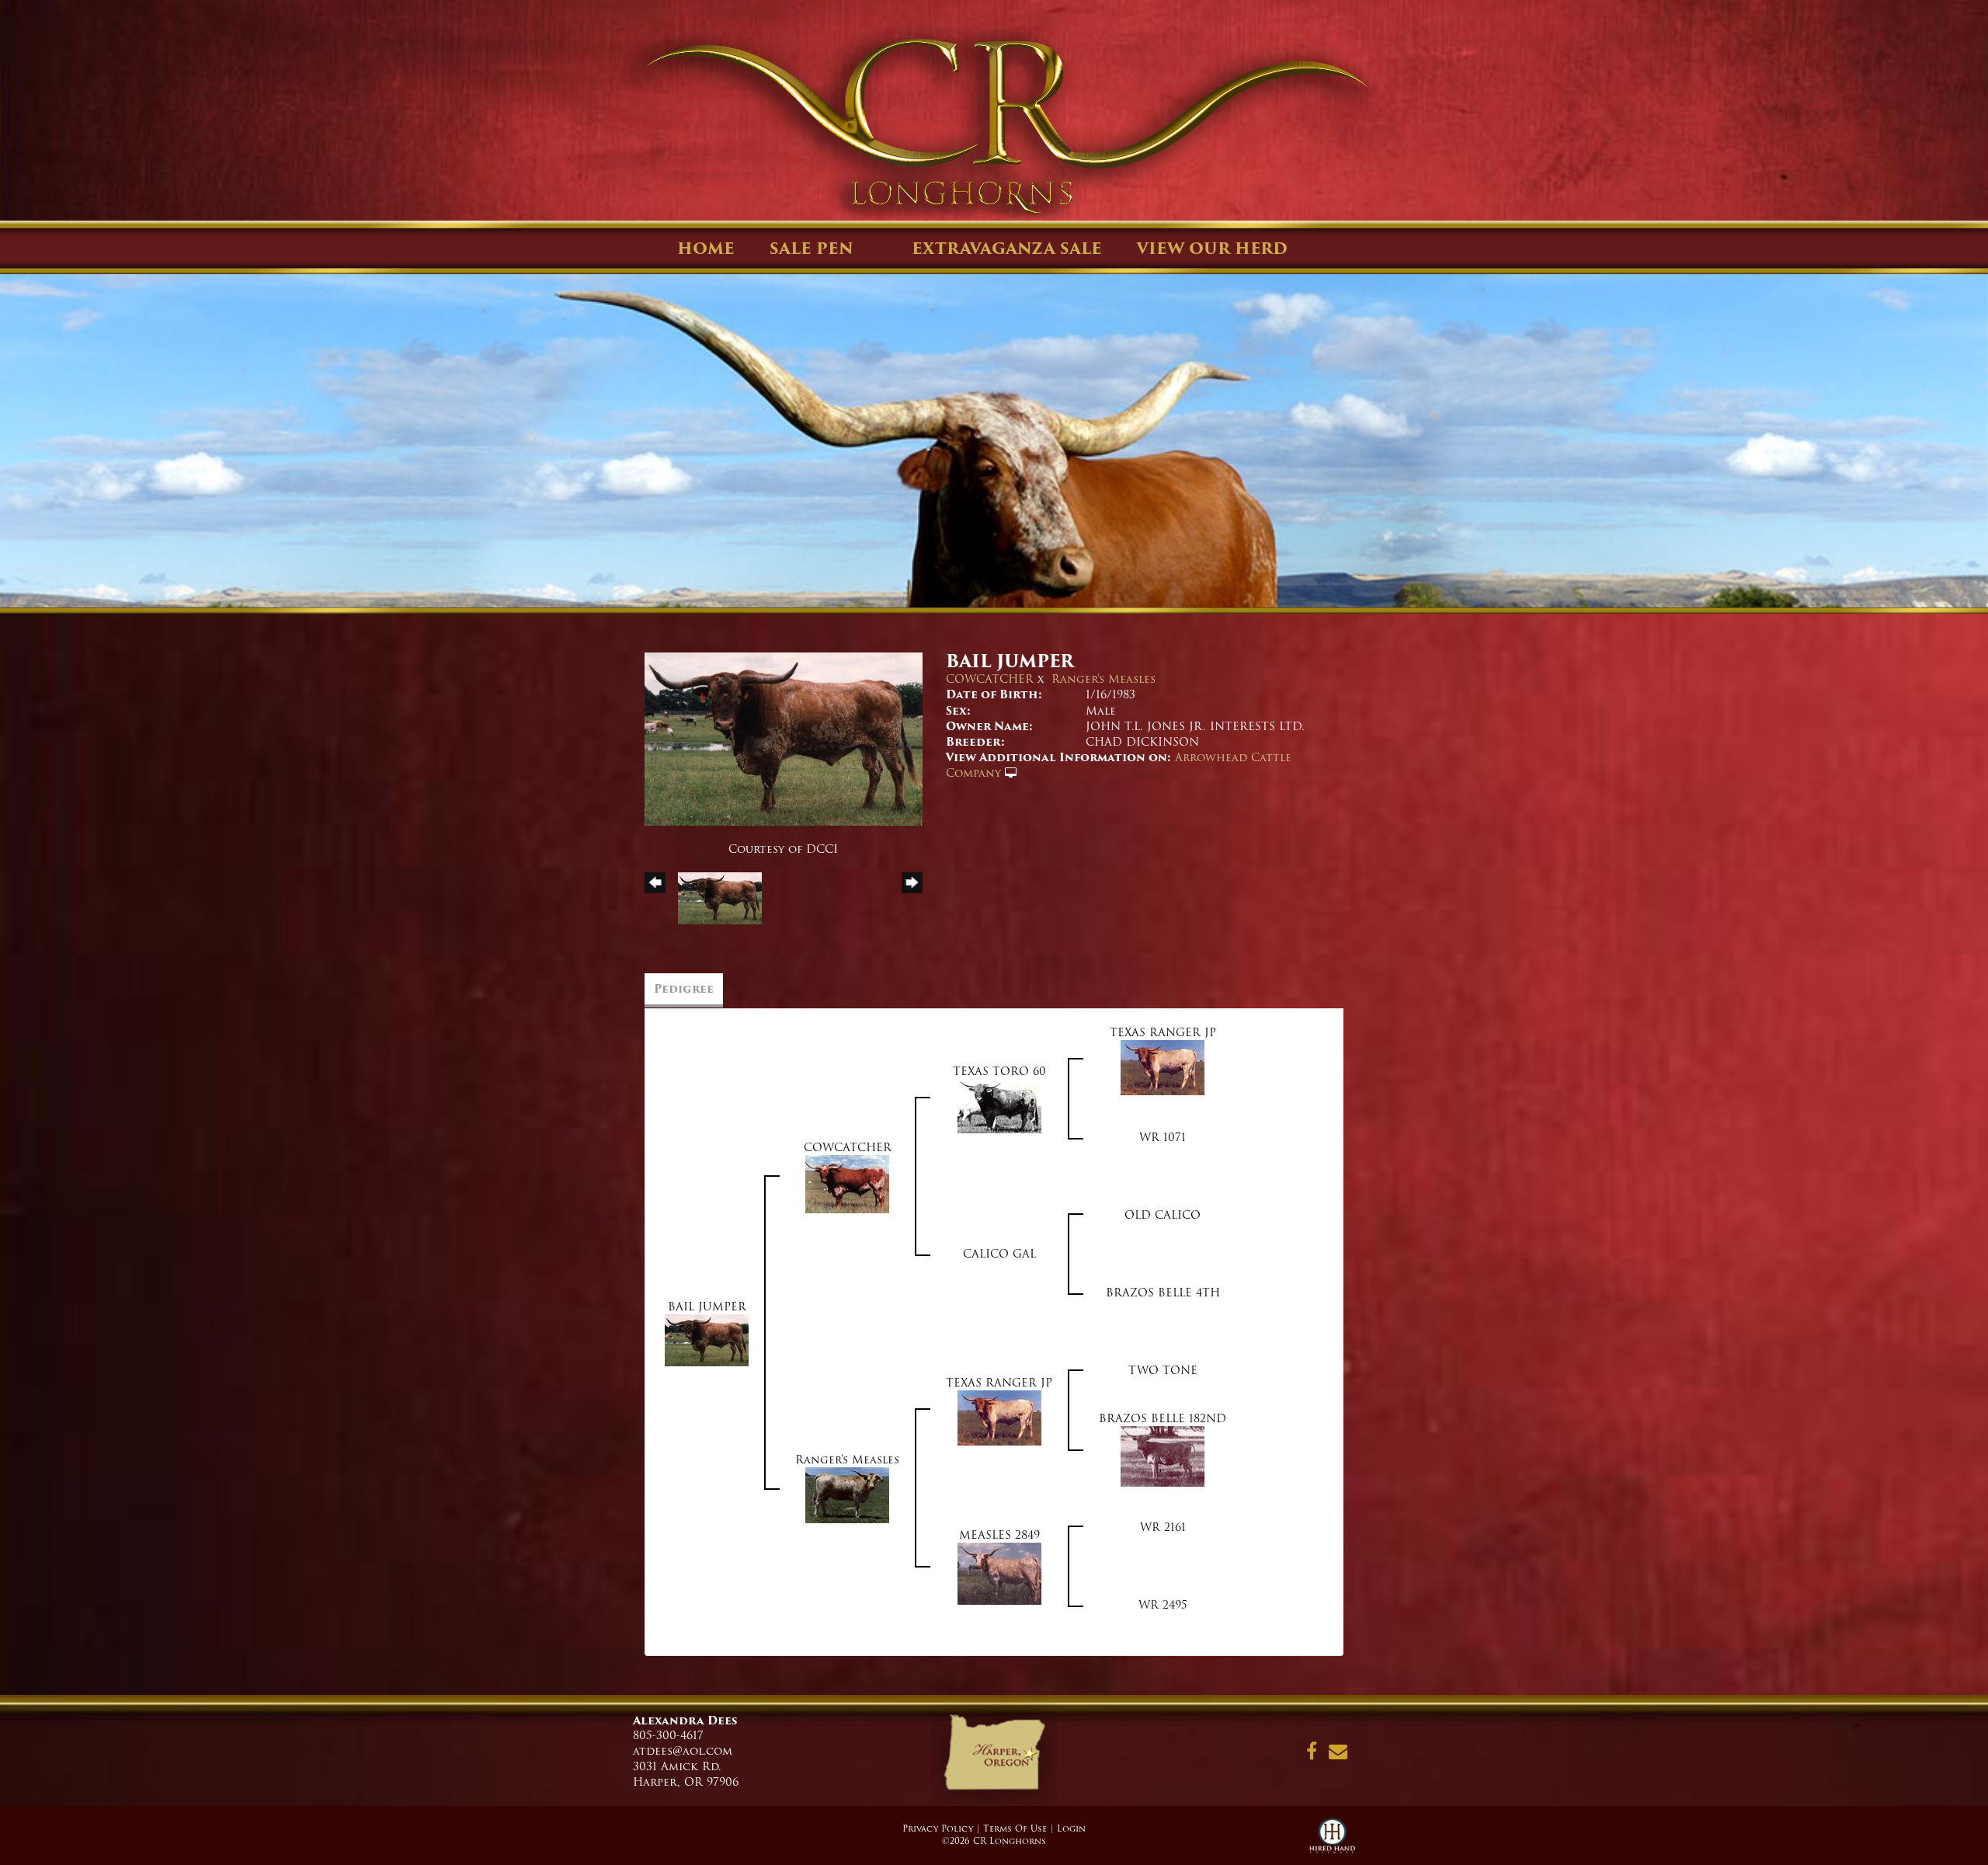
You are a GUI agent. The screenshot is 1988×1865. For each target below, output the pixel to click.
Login (1071, 1828)
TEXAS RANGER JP (1163, 1032)
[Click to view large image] (784, 739)
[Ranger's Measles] (847, 1495)
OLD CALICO (1163, 1215)
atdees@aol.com (683, 1751)
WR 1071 (1163, 1137)
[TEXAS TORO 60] (999, 1106)
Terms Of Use (1015, 1828)
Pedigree (684, 989)
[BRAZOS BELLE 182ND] (1163, 1456)
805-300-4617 (668, 1735)
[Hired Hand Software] (1332, 1842)
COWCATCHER (990, 679)
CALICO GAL (999, 1254)
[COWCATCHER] (847, 1184)
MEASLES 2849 (999, 1535)
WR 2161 (1163, 1527)
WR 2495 (1163, 1605)
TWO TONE (1163, 1370)
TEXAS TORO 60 (999, 1071)
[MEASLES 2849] (999, 1574)
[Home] (994, 1758)
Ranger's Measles (1103, 679)
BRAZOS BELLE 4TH (1163, 1293)
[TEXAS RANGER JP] (1163, 1067)
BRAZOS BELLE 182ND (1163, 1418)
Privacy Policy (938, 1828)
